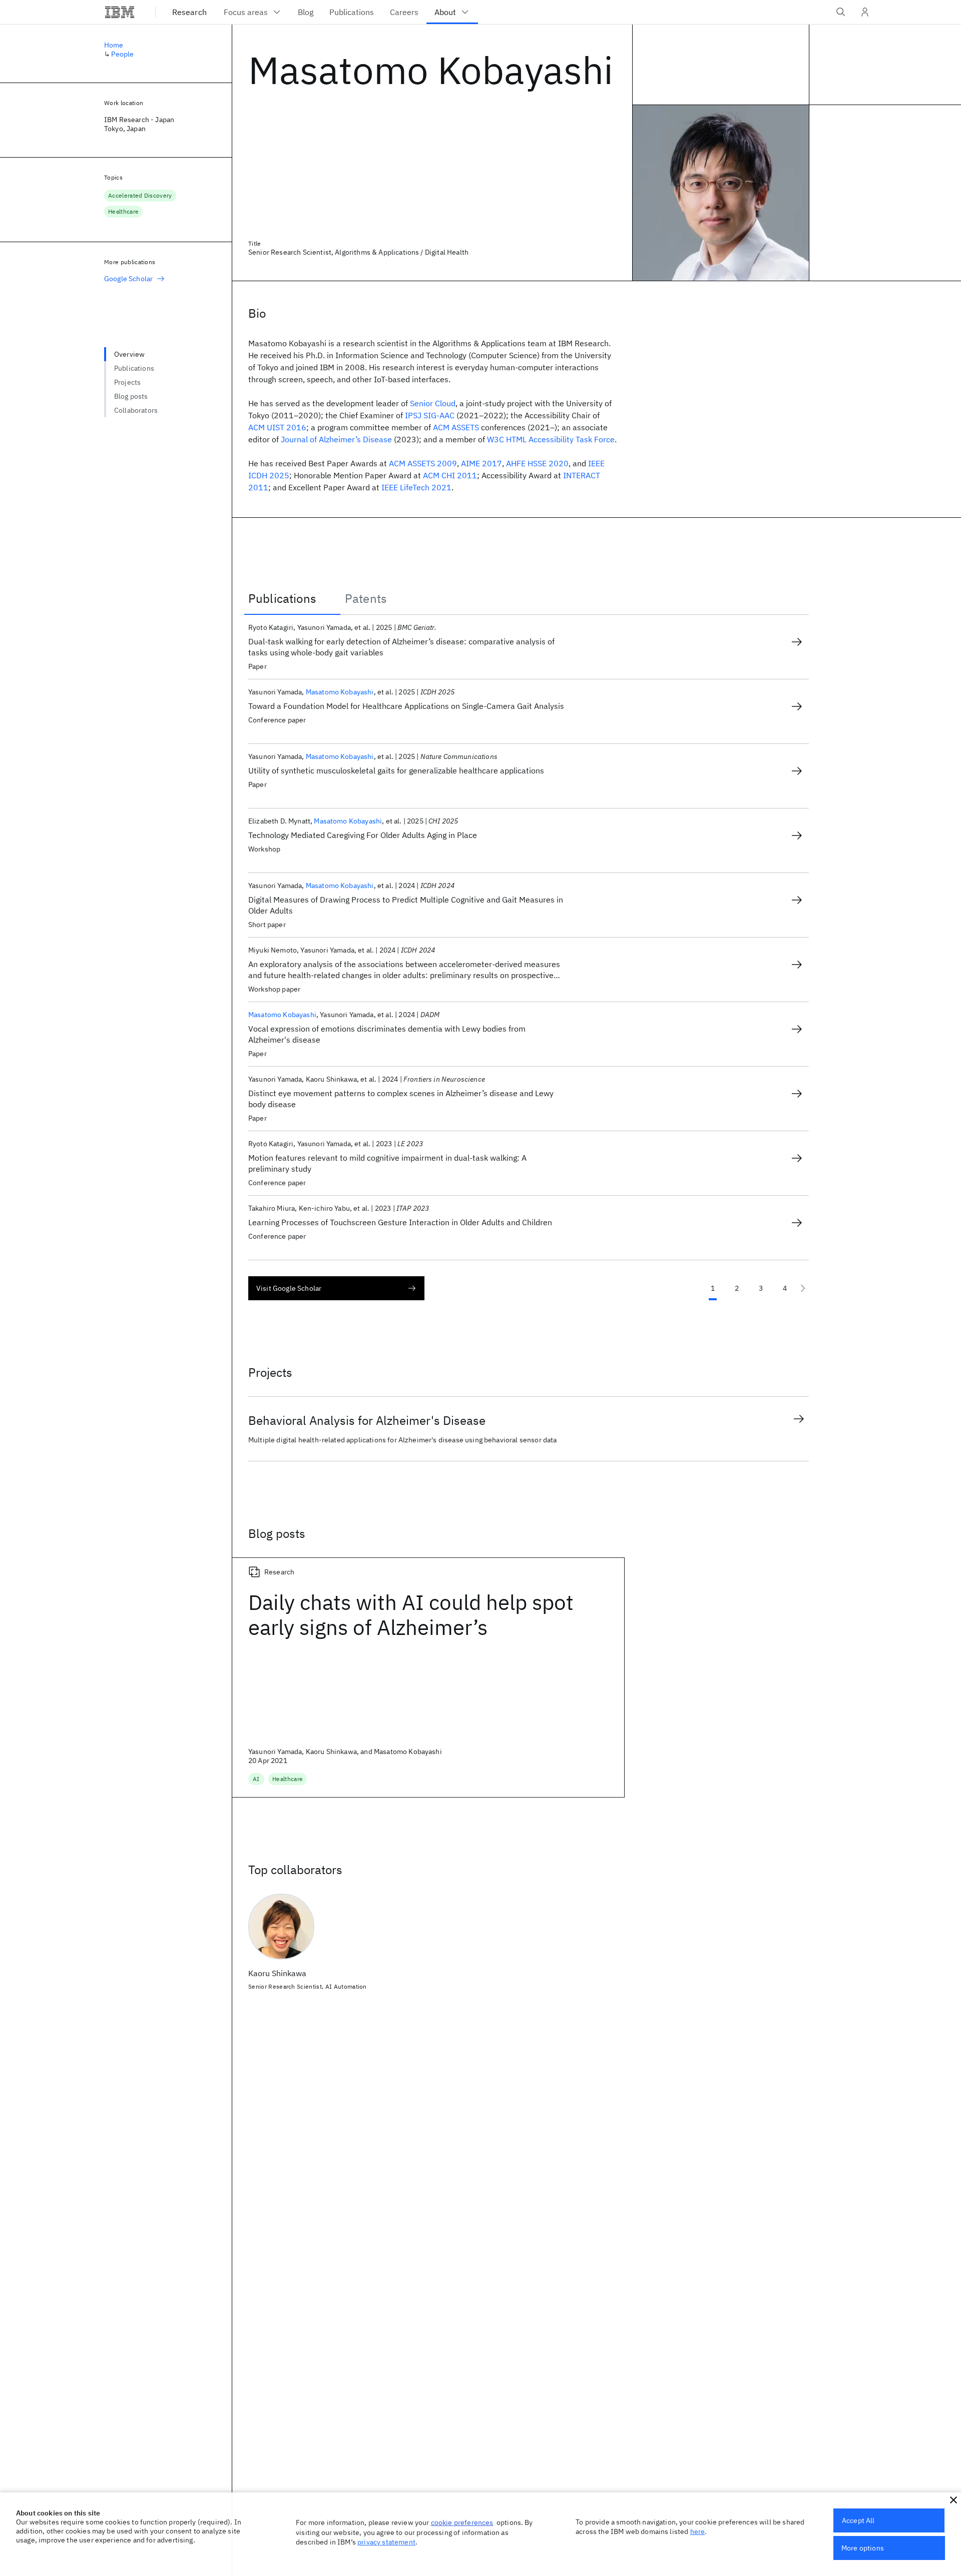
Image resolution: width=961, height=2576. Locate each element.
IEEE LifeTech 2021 (416, 487)
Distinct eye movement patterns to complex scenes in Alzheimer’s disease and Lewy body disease (401, 1099)
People (122, 54)
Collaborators (136, 410)
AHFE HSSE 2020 (537, 463)
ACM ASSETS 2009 (423, 463)
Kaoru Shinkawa (277, 1973)
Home (114, 45)
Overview (129, 354)
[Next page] (803, 1288)
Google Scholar (128, 279)
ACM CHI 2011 (450, 475)
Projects (127, 382)
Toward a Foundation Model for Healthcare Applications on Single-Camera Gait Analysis (406, 706)
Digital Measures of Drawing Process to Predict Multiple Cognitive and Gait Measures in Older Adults (406, 905)
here (698, 2531)
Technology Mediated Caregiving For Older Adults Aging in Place (363, 835)
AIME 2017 (482, 463)
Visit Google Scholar (289, 1288)
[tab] (292, 598)
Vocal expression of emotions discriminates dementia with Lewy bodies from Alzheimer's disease (387, 1034)
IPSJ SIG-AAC (430, 415)
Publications (134, 368)
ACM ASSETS (456, 427)
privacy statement (386, 2542)
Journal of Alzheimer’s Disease (336, 439)
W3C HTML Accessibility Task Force (551, 439)
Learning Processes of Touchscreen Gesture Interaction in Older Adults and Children (400, 1222)
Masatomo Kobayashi (340, 692)
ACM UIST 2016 (277, 427)
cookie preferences (462, 2522)
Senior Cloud (433, 403)
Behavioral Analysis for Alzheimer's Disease (367, 1420)
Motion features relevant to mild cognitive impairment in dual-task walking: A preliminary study (387, 1163)
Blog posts (131, 396)
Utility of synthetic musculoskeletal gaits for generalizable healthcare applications (396, 770)
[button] (953, 2500)
